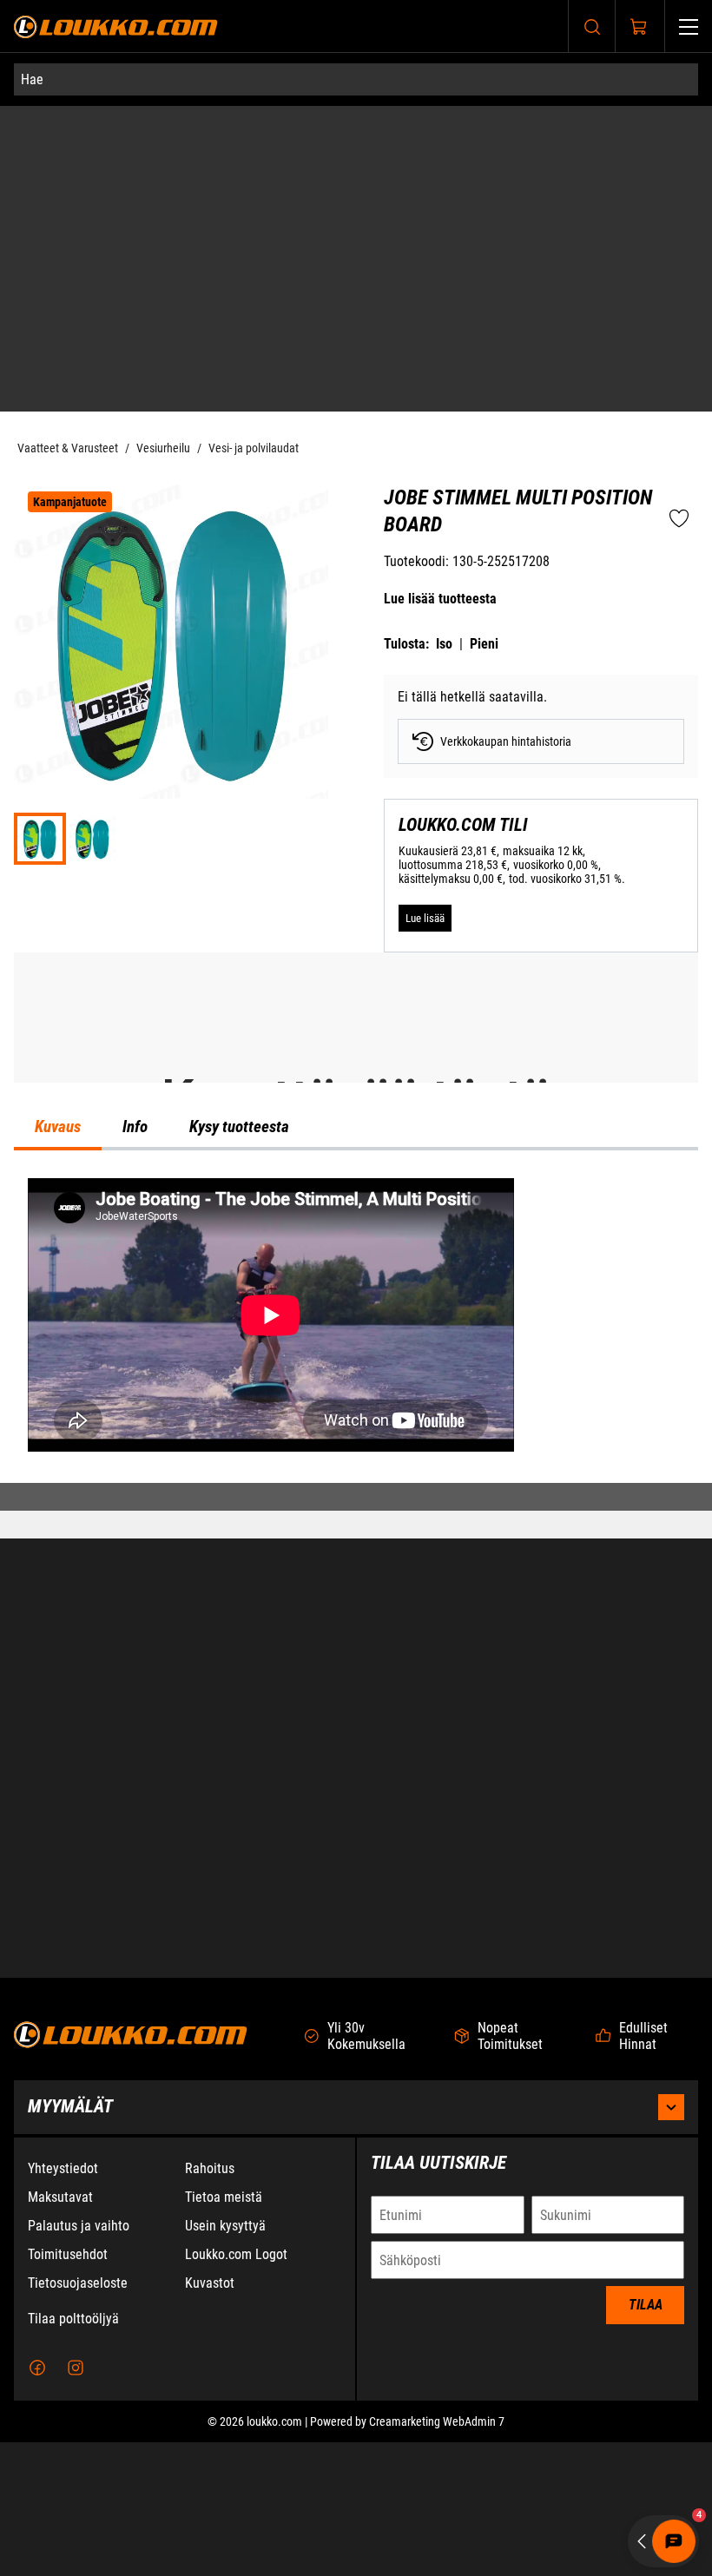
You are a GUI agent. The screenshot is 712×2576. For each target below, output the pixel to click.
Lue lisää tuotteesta (440, 393)
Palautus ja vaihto (79, 2359)
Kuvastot (210, 2417)
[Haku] (592, 26)
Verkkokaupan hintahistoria (506, 536)
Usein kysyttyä (225, 2359)
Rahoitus (210, 2302)
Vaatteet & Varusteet (68, 242)
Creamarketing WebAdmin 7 (437, 2555)
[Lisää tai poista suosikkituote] (679, 314)
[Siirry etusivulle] (116, 26)
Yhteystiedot (63, 2302)
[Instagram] (76, 2501)
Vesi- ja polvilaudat (254, 242)
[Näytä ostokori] (639, 27)
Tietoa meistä (224, 2331)
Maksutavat (60, 2331)
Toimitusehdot (68, 2388)
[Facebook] (37, 2501)
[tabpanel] (356, 1660)
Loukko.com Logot (236, 2388)
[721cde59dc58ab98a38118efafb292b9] (92, 633)
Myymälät (70, 2240)
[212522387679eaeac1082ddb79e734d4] (171, 436)
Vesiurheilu (163, 242)
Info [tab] (135, 1470)
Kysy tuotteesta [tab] (239, 1470)
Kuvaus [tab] (58, 1470)
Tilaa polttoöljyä (73, 2452)
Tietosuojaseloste (78, 2417)
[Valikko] (689, 26)
